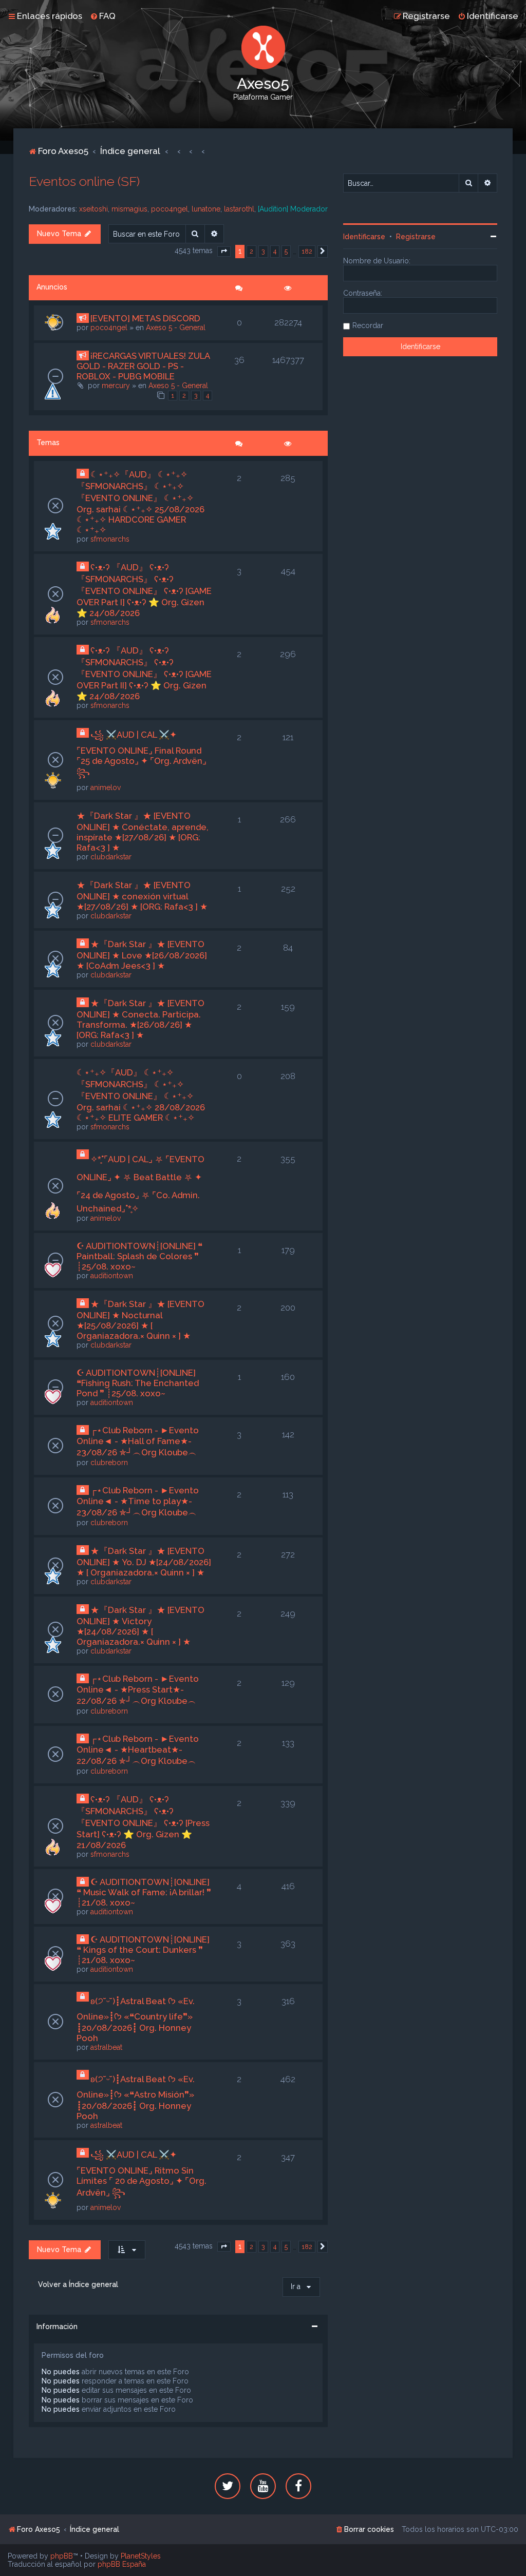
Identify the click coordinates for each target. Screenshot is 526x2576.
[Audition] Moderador (293, 209)
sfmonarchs (110, 539)
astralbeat (106, 2047)
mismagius (129, 209)
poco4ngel (170, 209)
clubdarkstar (111, 857)
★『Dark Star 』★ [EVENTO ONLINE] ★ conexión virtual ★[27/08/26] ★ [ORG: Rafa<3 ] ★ (142, 896)
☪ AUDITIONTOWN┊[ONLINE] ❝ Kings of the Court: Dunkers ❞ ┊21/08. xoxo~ (143, 1950)
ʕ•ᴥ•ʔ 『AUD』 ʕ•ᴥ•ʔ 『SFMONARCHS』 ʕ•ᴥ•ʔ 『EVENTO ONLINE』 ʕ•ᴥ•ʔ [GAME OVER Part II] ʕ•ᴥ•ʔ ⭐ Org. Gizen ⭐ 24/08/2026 (144, 673)
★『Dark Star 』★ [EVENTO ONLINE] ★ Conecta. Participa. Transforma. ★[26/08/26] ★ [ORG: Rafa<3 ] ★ (140, 1019)
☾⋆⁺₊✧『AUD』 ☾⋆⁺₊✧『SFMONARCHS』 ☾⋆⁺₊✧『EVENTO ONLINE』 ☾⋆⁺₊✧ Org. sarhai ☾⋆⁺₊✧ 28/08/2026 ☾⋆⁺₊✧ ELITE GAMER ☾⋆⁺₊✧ (141, 1095)
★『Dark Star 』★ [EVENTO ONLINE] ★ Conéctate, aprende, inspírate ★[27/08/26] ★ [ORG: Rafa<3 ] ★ (143, 832)
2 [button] (251, 251)
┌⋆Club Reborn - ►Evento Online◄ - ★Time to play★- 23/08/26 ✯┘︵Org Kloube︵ (138, 1501)
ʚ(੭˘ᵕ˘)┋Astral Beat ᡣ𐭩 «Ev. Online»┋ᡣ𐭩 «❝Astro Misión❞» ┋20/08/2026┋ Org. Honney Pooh (136, 2098)
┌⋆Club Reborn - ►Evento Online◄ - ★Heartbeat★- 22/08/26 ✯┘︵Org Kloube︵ (138, 1750)
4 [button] (275, 251)
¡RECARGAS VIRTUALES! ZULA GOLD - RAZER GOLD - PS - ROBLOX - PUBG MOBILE (143, 366)
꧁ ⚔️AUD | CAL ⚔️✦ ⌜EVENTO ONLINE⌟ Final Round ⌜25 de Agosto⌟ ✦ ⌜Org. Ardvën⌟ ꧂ (142, 754)
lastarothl (239, 209)
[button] (224, 252)
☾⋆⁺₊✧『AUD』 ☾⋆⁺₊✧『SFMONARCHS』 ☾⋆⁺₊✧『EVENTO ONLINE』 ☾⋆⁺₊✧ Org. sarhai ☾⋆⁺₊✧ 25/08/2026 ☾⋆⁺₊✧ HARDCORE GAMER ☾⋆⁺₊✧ (140, 502)
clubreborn (109, 1463)
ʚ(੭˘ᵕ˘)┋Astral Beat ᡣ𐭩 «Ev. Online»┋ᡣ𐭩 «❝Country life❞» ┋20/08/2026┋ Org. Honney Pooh (136, 2020)
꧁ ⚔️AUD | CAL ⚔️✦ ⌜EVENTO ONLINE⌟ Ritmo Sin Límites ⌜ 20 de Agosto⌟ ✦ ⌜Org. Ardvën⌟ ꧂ (142, 2174)
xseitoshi (93, 209)
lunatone (206, 209)
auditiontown (112, 1276)
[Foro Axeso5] (263, 47)
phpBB (62, 2556)
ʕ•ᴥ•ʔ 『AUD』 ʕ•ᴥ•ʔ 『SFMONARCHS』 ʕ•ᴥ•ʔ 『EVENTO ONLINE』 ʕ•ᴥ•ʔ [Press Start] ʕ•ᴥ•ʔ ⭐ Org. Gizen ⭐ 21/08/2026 (143, 1822)
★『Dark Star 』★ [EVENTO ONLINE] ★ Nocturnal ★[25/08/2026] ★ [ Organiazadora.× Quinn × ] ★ (140, 1320)
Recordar (368, 325)
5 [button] (286, 251)
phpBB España (122, 2564)
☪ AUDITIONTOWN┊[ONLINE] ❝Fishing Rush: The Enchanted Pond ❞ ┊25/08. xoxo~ (138, 1383)
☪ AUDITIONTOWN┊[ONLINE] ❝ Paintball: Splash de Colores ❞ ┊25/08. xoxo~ (139, 1256)
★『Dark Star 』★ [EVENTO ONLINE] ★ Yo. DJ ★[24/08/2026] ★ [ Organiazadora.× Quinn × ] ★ (144, 1562)
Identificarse (364, 237)
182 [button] (307, 251)
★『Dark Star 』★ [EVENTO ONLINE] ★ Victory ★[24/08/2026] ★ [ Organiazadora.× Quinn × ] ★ (140, 1626)
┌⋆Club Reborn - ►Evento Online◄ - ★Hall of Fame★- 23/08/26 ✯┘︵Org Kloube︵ (138, 1441)
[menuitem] (103, 16)
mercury (116, 386)
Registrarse (416, 237)
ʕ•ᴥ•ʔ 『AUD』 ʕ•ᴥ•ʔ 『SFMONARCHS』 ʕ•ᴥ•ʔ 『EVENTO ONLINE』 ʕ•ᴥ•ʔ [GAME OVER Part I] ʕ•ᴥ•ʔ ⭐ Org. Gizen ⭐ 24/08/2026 (144, 590)
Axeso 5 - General (176, 328)
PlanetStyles (141, 2556)
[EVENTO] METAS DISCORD (145, 318)
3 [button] (263, 251)
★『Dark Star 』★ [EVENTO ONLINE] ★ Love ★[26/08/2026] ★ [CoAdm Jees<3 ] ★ (142, 955)
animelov (106, 787)
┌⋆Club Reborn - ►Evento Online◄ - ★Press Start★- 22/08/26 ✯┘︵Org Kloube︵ (138, 1690)
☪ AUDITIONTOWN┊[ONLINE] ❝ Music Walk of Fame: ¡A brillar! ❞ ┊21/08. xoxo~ (144, 1892)
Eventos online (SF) (84, 181)
